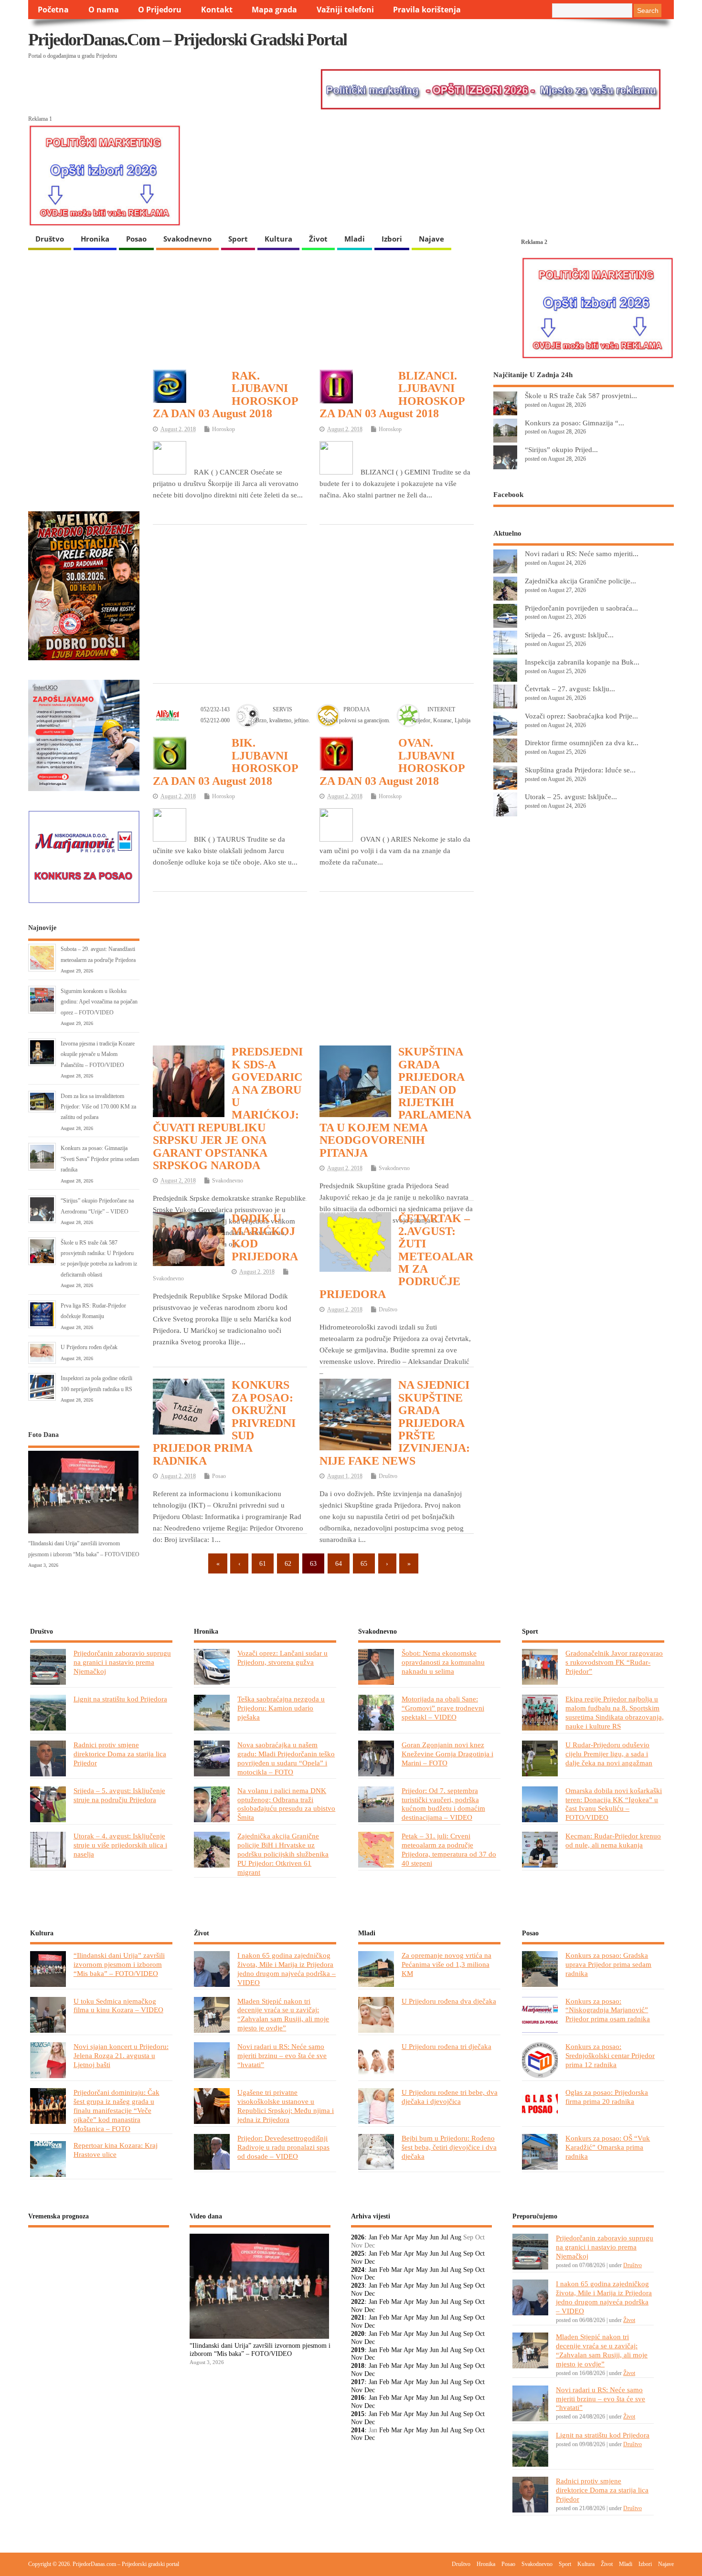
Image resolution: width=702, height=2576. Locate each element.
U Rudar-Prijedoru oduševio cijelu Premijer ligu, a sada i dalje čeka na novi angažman (609, 1754)
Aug (456, 2237)
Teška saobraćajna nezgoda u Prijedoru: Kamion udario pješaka (281, 1708)
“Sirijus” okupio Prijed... (561, 449)
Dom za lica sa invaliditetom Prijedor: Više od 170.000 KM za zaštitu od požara (98, 1107)
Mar (397, 2237)
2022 (358, 2302)
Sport (238, 239)
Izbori (392, 239)
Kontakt (217, 10)
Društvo (50, 239)
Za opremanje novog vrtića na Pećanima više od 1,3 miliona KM (447, 1964)
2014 (358, 2430)
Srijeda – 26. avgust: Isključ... (569, 635)
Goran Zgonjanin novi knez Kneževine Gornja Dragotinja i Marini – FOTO (447, 1754)
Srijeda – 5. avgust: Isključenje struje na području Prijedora (119, 1795)
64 (339, 1563)
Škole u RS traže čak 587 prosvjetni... (581, 396)
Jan (373, 2237)
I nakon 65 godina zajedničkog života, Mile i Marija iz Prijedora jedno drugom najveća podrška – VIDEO (287, 1969)
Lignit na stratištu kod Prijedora (120, 1699)
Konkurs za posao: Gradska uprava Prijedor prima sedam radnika (608, 1964)
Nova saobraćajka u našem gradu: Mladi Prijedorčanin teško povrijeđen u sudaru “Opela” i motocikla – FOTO (286, 1758)
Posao (136, 239)
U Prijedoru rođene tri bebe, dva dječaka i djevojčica (450, 2097)
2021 (358, 2317)
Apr (409, 2237)
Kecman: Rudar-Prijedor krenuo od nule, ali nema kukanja (613, 1840)
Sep (468, 2254)
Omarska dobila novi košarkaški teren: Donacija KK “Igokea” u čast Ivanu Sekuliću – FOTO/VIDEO (614, 1804)
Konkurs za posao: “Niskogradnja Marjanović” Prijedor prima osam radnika (608, 2010)
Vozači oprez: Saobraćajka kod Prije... (581, 716)
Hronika (95, 239)
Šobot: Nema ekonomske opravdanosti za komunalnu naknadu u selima (443, 1662)
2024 (358, 2270)
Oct (480, 2254)
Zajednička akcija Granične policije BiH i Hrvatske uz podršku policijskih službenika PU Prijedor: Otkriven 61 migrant (283, 1854)
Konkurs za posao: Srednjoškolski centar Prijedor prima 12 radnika (610, 2055)
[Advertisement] (313, 603)
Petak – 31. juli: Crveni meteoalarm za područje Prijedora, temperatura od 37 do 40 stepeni (449, 1849)
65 (364, 1563)
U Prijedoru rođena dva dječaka (449, 2001)
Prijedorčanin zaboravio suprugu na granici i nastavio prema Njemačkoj (122, 1662)
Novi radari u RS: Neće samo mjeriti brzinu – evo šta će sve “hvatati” (282, 2055)
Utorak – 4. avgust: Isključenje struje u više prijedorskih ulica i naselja (120, 1845)
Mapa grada (274, 10)
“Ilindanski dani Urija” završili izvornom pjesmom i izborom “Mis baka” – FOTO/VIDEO (119, 1964)
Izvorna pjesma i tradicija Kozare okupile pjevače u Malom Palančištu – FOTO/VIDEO (98, 1054)
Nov (357, 2262)
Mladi (355, 239)
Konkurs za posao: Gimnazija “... (574, 423)
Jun (434, 2237)
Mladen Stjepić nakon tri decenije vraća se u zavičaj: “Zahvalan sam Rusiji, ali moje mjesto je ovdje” (283, 2015)
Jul (445, 2237)
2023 (358, 2286)
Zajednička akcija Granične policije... (580, 581)
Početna (53, 10)
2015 (358, 2414)
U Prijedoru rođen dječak (89, 1347)
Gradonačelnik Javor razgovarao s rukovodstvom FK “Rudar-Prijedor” (614, 1662)
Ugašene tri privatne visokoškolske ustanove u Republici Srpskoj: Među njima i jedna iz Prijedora (286, 2106)
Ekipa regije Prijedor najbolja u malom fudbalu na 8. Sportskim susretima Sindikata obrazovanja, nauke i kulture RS (615, 1712)
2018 (358, 2366)
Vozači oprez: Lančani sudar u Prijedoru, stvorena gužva (282, 1658)
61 (263, 1563)
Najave (431, 239)
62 (288, 1563)
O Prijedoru (160, 10)
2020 (358, 2334)
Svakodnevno (187, 239)
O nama (104, 10)
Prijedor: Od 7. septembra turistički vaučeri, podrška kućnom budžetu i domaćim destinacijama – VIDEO (443, 1804)
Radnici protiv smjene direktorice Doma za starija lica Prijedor (120, 1754)
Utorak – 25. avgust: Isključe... (571, 797)
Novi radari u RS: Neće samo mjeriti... (582, 554)
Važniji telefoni (345, 10)
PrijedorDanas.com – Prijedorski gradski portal (187, 40)
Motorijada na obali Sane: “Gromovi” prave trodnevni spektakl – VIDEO (443, 1708)
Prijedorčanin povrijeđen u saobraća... (581, 608)
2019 (358, 2350)
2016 (358, 2398)
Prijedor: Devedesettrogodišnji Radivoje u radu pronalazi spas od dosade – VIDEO (283, 2147)
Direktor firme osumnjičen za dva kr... (582, 743)
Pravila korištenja (427, 10)
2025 (358, 2254)
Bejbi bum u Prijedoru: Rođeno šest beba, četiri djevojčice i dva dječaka (449, 2147)
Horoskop (223, 429)
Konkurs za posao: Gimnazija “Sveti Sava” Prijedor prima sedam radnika (100, 1159)
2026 (358, 2237)
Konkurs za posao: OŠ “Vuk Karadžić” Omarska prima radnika (608, 2147)
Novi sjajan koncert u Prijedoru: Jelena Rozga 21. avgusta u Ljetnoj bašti (121, 2055)
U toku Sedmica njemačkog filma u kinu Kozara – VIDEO (118, 2006)
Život (318, 239)
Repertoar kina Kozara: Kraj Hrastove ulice (116, 2150)
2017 (358, 2382)
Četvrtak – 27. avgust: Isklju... (570, 689)
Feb (384, 2237)
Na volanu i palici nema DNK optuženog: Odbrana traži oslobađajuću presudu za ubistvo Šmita (286, 1804)
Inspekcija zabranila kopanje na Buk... (582, 662)
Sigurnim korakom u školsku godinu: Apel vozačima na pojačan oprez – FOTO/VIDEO (99, 1002)
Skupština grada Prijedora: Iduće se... (580, 770)
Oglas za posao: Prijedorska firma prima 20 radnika (607, 2097)
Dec (370, 2262)
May (422, 2237)
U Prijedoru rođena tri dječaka (447, 2046)
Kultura (278, 239)
